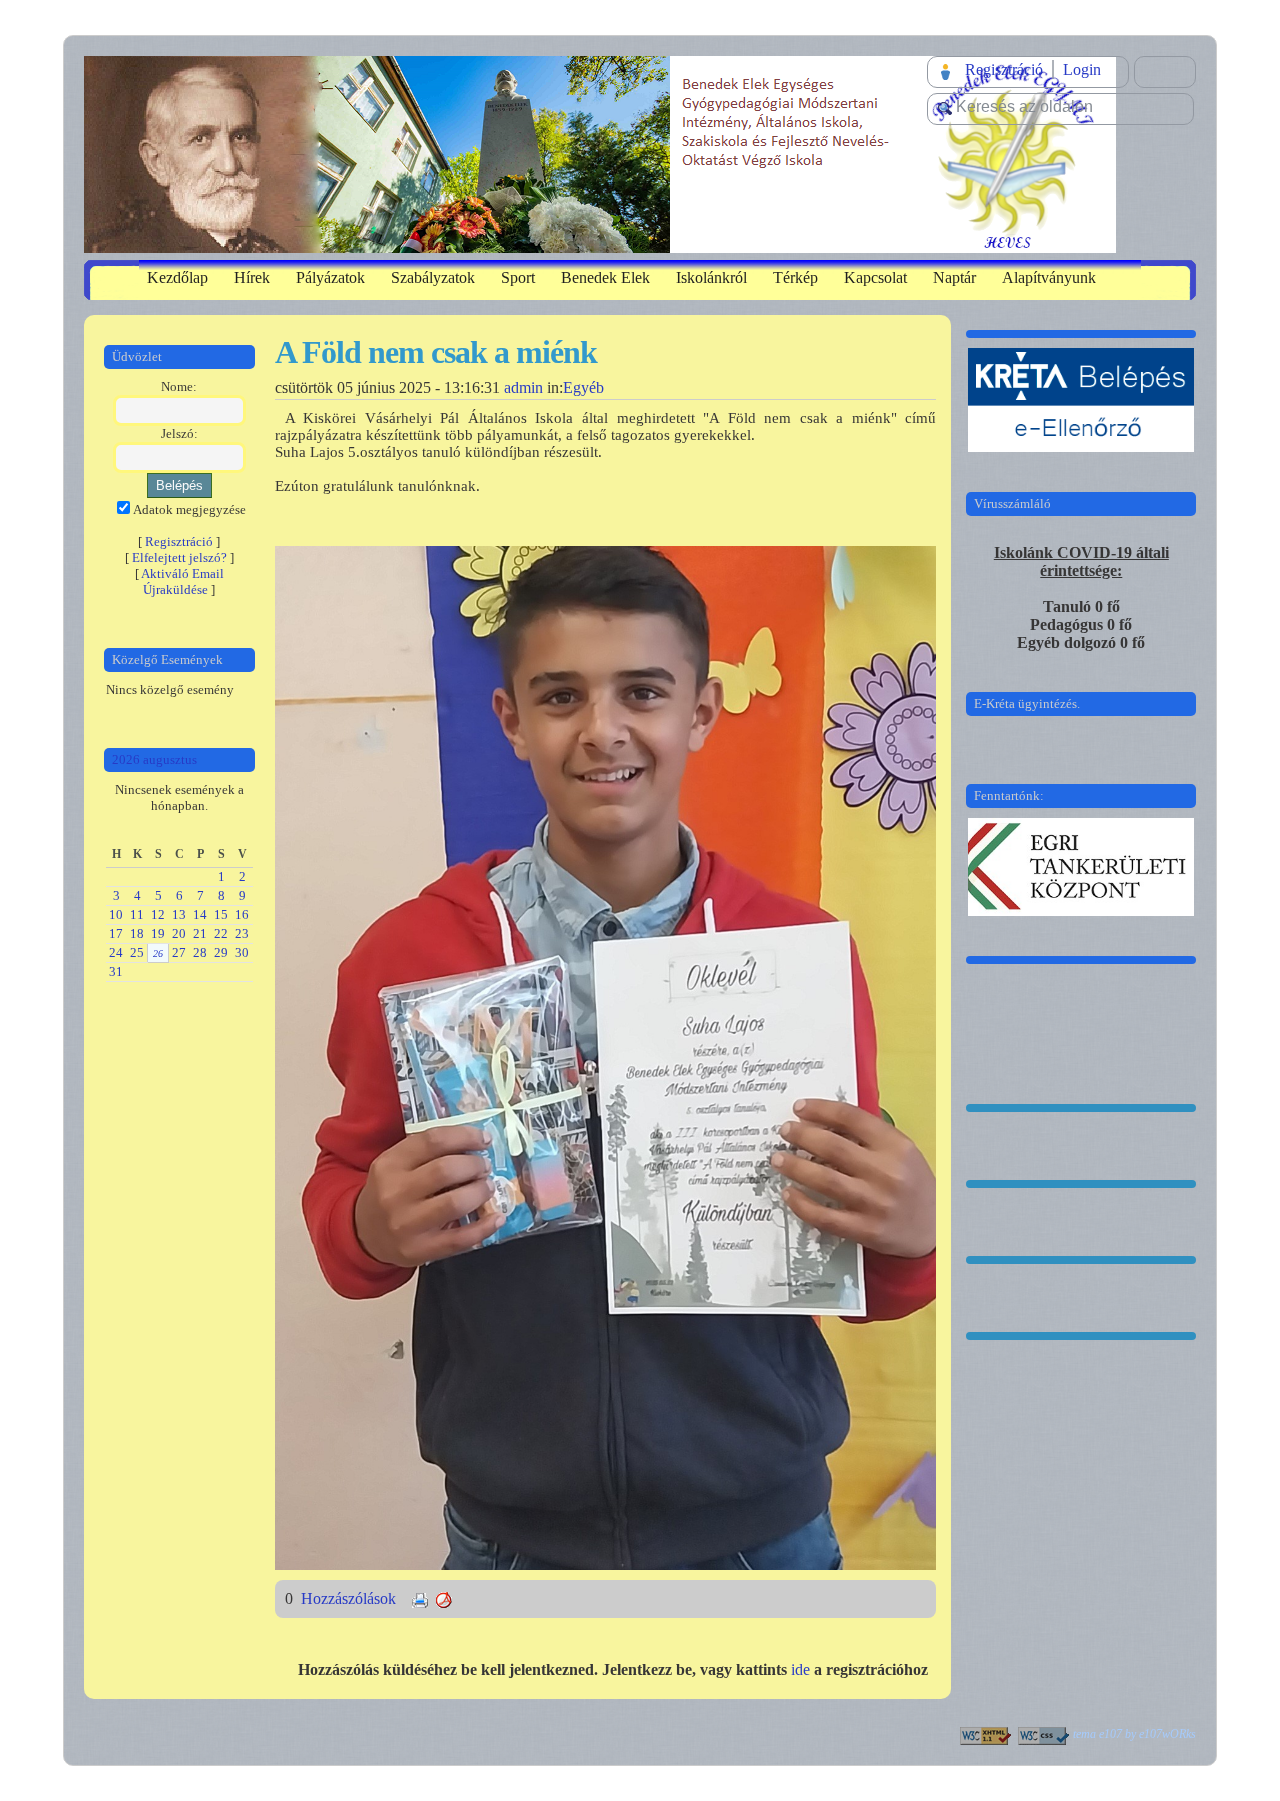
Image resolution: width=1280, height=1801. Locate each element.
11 (137, 914)
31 (116, 971)
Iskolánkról (711, 277)
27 (179, 952)
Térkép (795, 277)
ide (800, 1669)
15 (221, 914)
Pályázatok (330, 277)
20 (179, 933)
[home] (600, 152)
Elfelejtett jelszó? (179, 557)
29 (221, 952)
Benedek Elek (605, 277)
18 (137, 933)
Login (1082, 69)
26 (158, 953)
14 (200, 914)
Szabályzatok (433, 277)
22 (221, 933)
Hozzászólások (350, 1598)
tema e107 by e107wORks (1134, 1734)
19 (158, 933)
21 (200, 933)
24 (116, 952)
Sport (518, 277)
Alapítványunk (1049, 277)
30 (242, 952)
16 (242, 914)
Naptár (954, 277)
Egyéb (583, 387)
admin (523, 387)
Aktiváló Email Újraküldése (182, 581)
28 (200, 952)
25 (137, 952)
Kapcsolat (875, 277)
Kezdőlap (177, 277)
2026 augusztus (154, 759)
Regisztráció (1004, 69)
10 (116, 914)
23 (242, 933)
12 (158, 914)
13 (179, 914)
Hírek (252, 277)
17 (116, 933)
